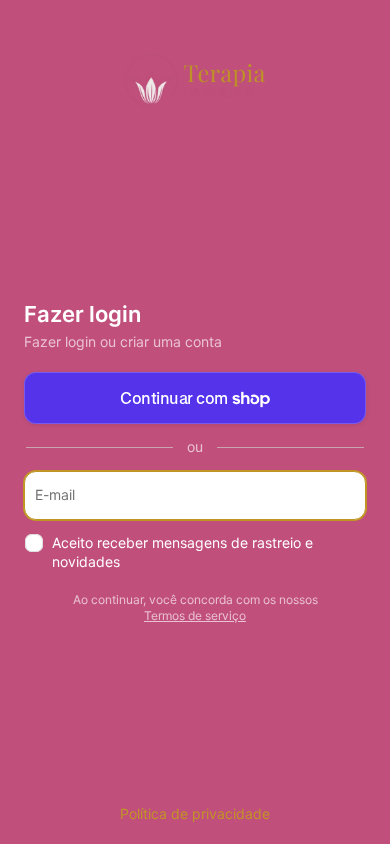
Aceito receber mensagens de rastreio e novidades (182, 552)
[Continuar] (342, 495)
